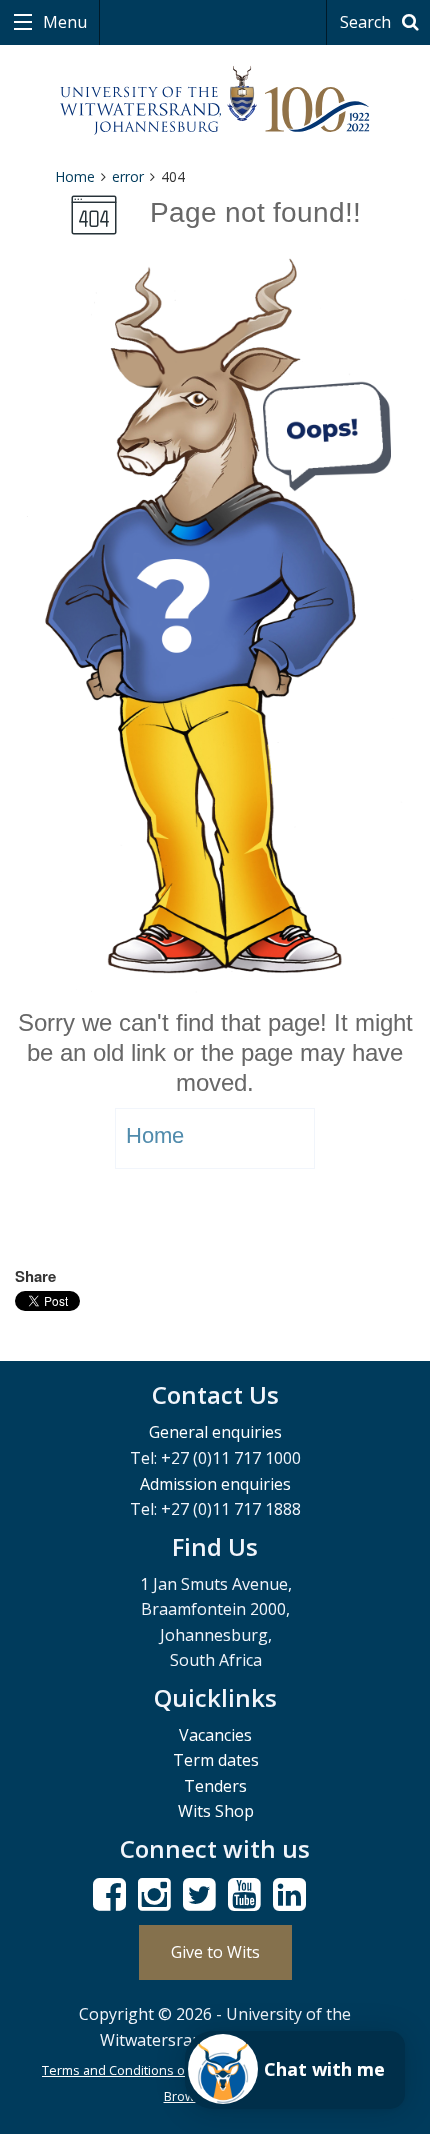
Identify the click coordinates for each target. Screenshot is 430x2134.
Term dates (216, 1760)
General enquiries (215, 1432)
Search (367, 22)
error (128, 176)
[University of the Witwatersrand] (215, 101)
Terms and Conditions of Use (129, 2070)
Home (75, 176)
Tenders (215, 1786)
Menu (63, 22)
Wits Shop (216, 1811)
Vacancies (215, 1735)
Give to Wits (215, 1952)
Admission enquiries (215, 1484)
